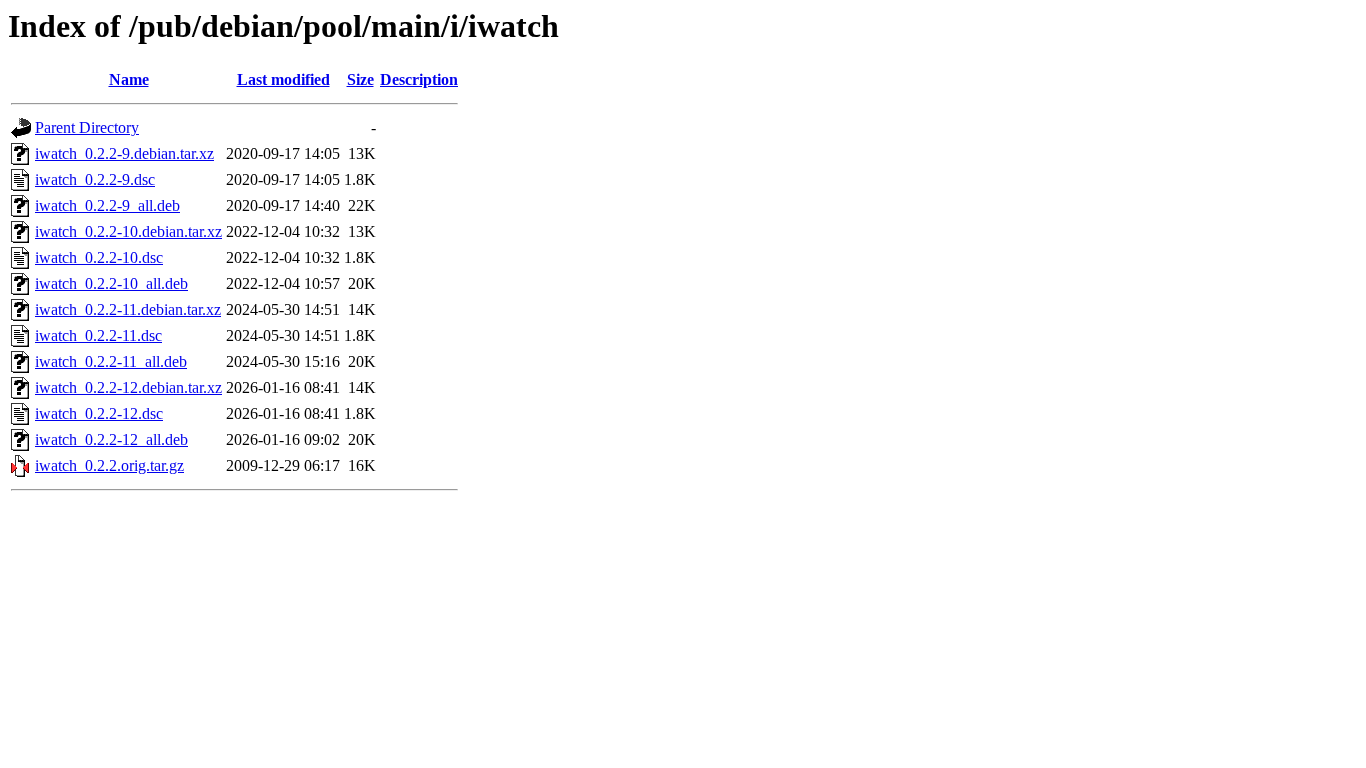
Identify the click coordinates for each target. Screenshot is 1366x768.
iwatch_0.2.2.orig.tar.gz (109, 465)
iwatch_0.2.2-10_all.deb (111, 283)
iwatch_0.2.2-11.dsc (98, 335)
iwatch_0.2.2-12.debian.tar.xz (128, 387)
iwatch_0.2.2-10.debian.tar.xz (128, 231)
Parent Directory (87, 127)
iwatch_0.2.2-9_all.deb (107, 205)
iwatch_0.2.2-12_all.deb (111, 439)
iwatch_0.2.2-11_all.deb (111, 361)
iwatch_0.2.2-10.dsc (99, 257)
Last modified (283, 79)
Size (360, 79)
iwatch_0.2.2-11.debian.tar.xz (128, 309)
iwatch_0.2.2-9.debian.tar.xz (124, 153)
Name (129, 79)
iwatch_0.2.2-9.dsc (95, 179)
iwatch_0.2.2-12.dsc (99, 413)
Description (419, 79)
